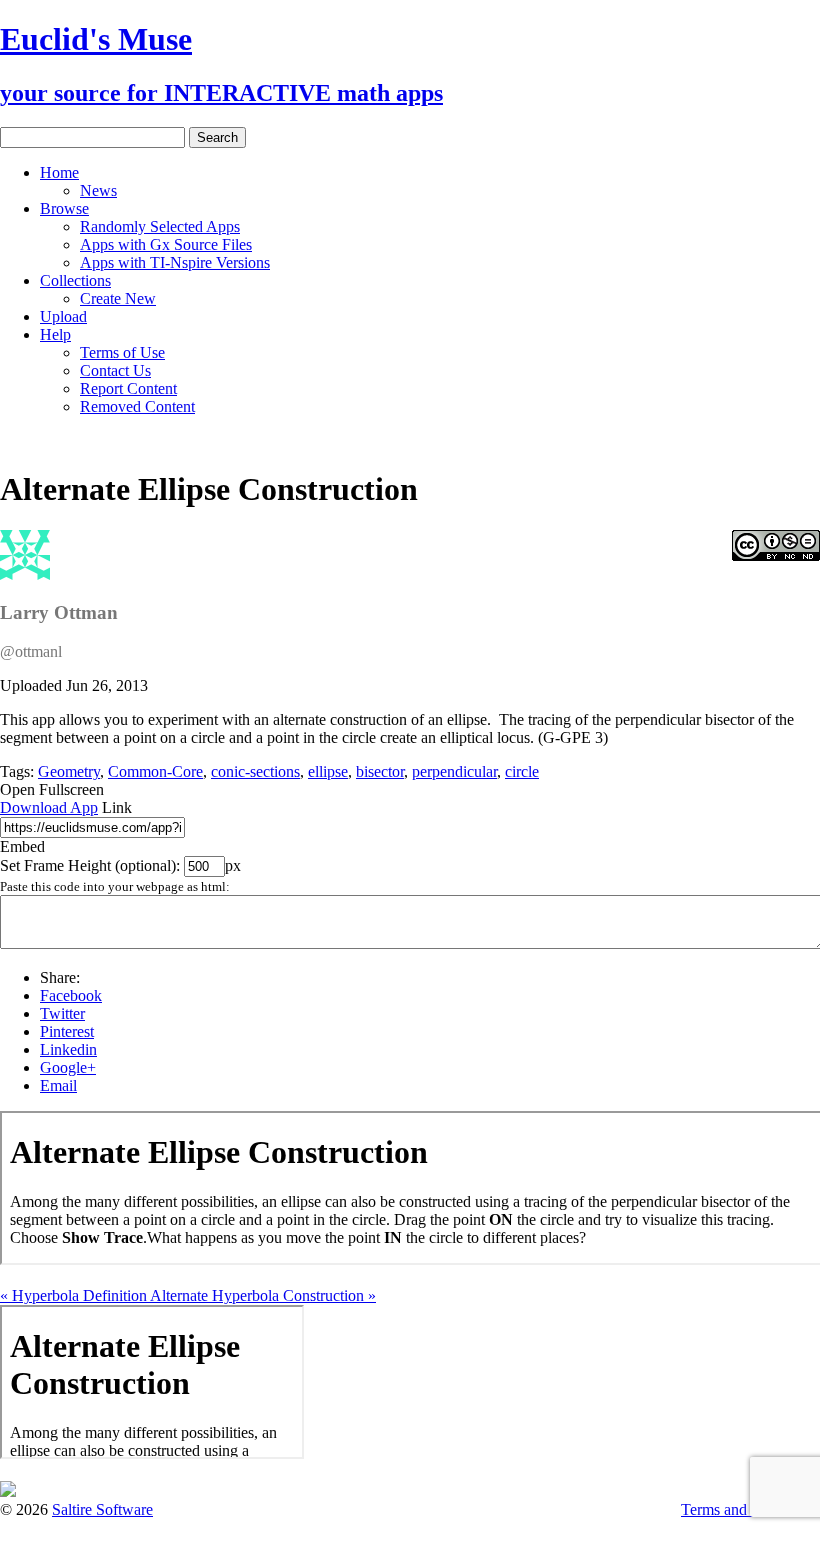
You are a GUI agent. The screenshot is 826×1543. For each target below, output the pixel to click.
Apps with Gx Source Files (166, 244)
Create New (118, 298)
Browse (64, 208)
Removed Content (137, 406)
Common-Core (155, 771)
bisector (380, 771)
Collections (75, 280)
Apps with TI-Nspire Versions (175, 262)
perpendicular (454, 771)
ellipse (328, 771)
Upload (63, 316)
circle (522, 771)
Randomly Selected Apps (160, 226)
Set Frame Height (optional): (92, 865)
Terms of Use (122, 352)
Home (59, 172)
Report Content (128, 388)
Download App (49, 807)
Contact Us (115, 370)
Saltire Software (102, 1509)
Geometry (69, 771)
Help (55, 334)
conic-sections (255, 771)
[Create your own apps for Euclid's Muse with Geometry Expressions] (8, 1491)
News (98, 190)
